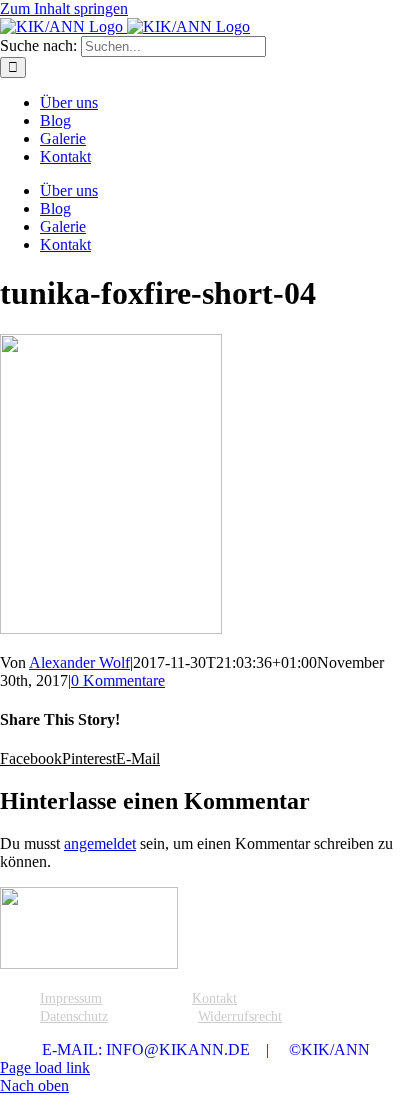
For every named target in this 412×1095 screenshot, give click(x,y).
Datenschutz (74, 1016)
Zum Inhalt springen (64, 8)
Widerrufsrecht (240, 1016)
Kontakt (214, 998)
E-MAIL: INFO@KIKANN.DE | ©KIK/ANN (206, 1049)
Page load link (45, 1067)
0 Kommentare (118, 680)
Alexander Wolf (79, 662)
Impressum (71, 998)
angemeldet (100, 843)
